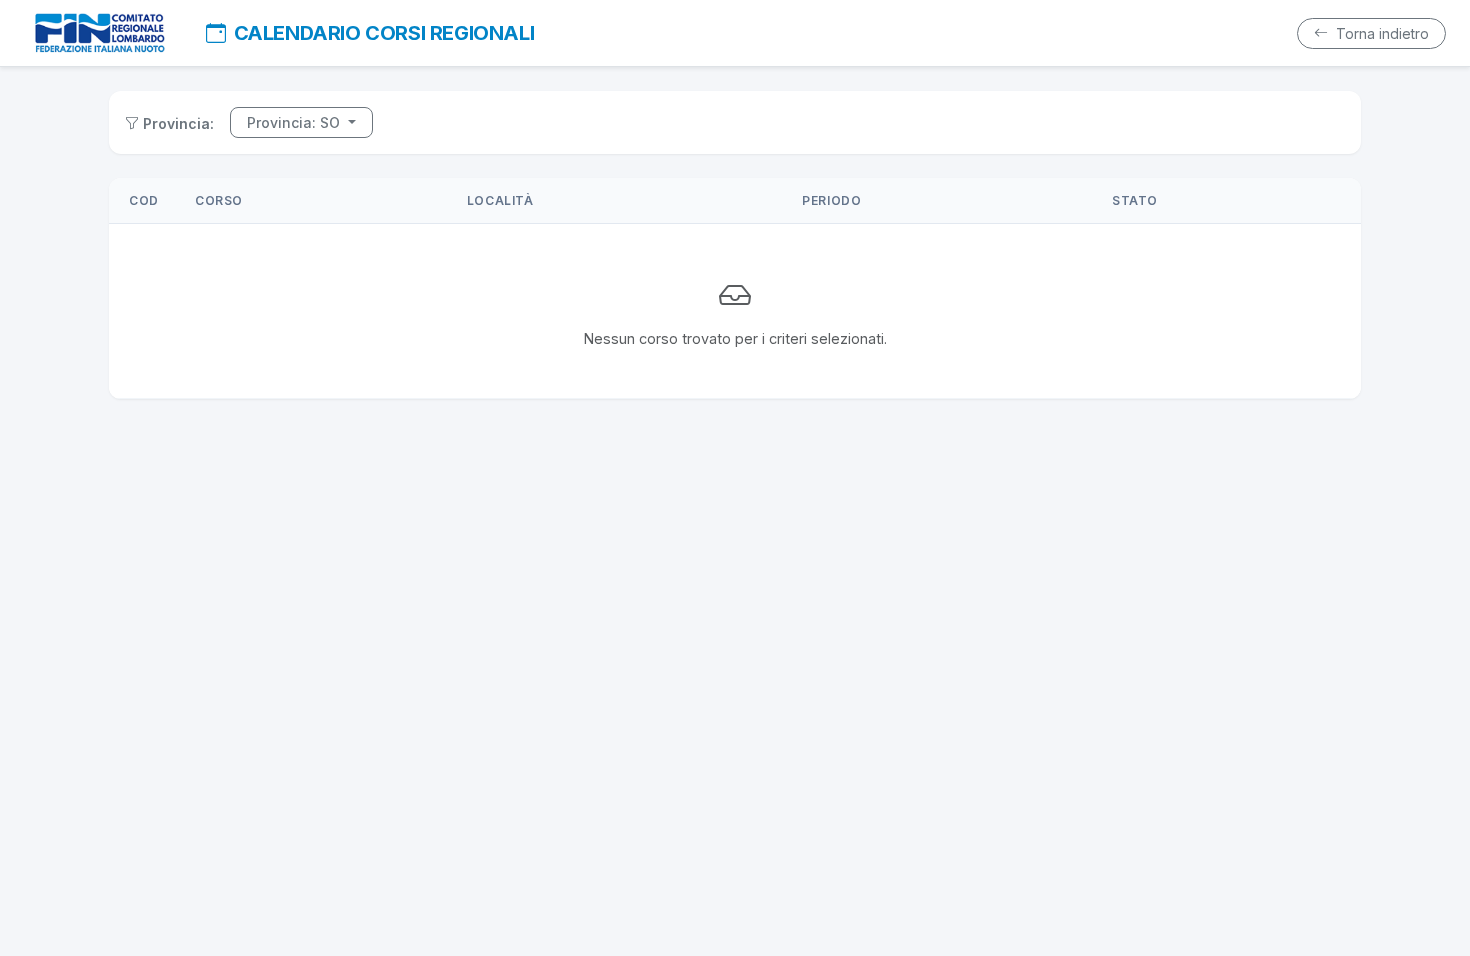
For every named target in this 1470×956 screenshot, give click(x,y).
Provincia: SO (295, 122)
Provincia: (178, 123)
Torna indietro (1380, 33)
